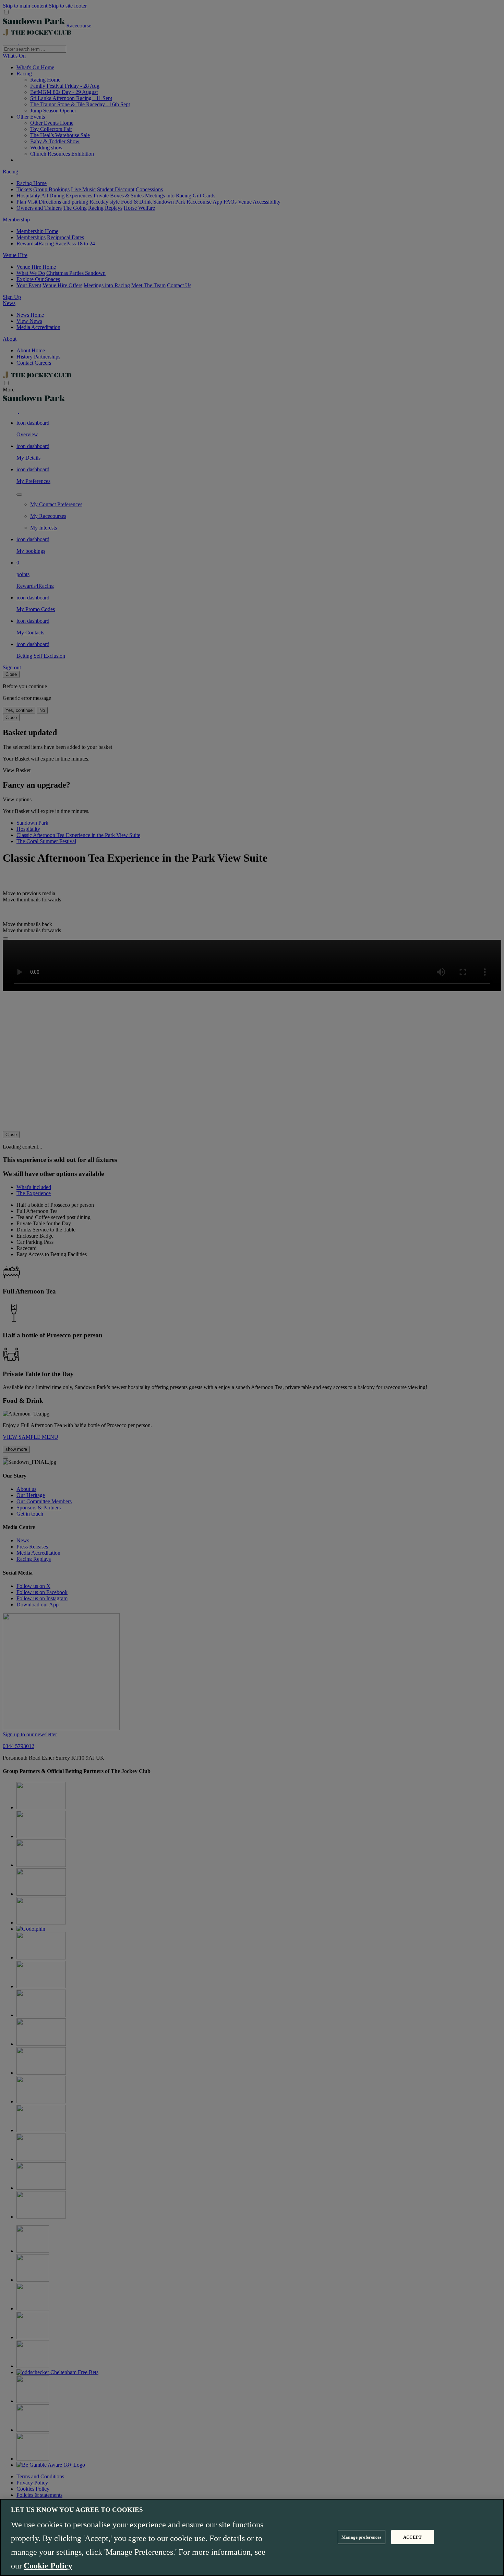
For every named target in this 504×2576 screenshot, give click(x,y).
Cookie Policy (48, 2566)
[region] (252, 2537)
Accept (412, 2537)
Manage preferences (361, 2537)
